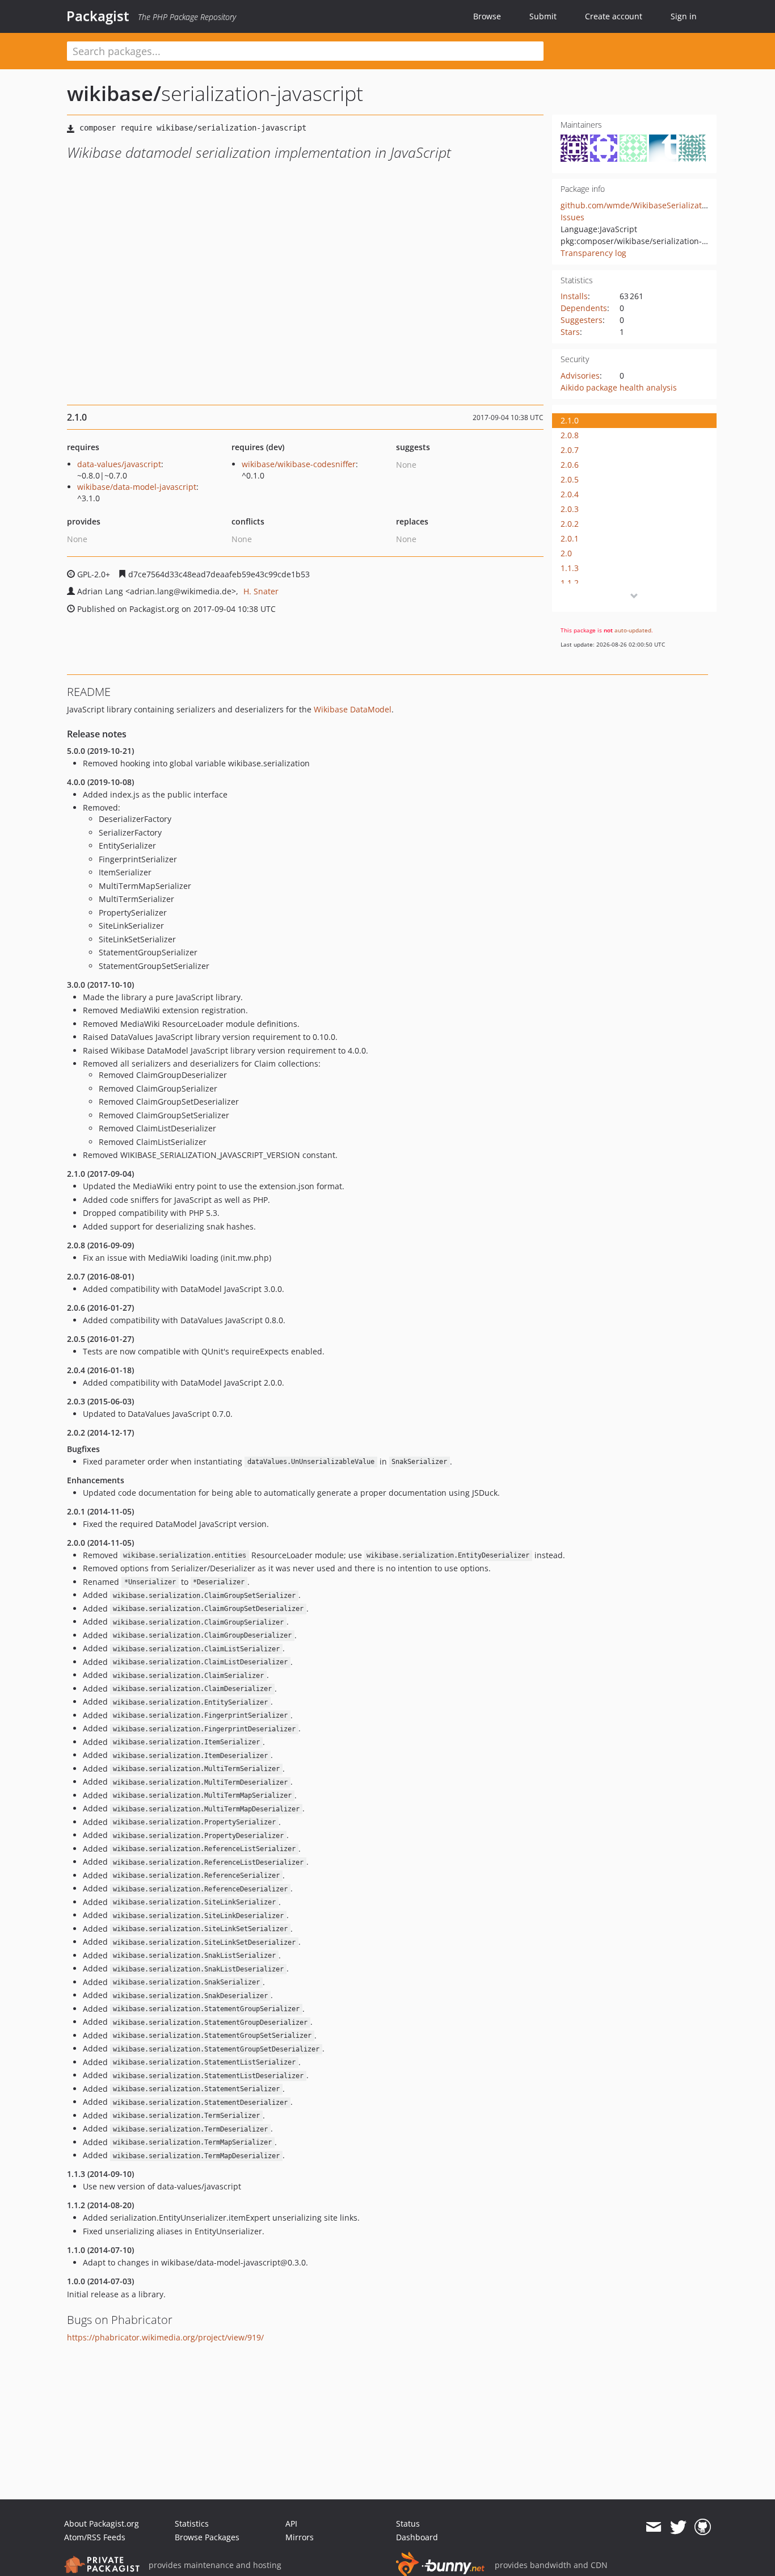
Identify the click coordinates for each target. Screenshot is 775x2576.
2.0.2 (570, 524)
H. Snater (261, 591)
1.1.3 (570, 568)
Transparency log (593, 253)
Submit (543, 16)
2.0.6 (570, 465)
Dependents (584, 308)
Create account (614, 16)
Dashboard (417, 2537)
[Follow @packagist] (678, 2527)
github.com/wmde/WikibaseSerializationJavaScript (656, 205)
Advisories (580, 376)
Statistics (192, 2523)
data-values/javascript (119, 464)
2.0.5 (570, 479)
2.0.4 (570, 494)
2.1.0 (570, 420)
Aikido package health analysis (619, 387)
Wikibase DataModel (353, 709)
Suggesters (582, 320)
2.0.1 (570, 538)
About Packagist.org (102, 2523)
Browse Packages (207, 2537)
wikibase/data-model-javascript (137, 487)
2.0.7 (570, 450)
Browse (487, 16)
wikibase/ (114, 93)
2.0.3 (570, 509)
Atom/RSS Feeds (95, 2537)
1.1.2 (570, 583)
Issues (572, 217)
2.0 (566, 553)
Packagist (98, 16)
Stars (570, 332)
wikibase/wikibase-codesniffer (299, 464)
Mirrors (300, 2537)
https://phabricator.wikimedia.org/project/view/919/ (165, 2337)
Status (408, 2523)
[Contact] (653, 2527)
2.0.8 (570, 435)
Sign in (684, 16)
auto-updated (633, 630)
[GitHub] (703, 2527)
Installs (574, 296)
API (291, 2523)
